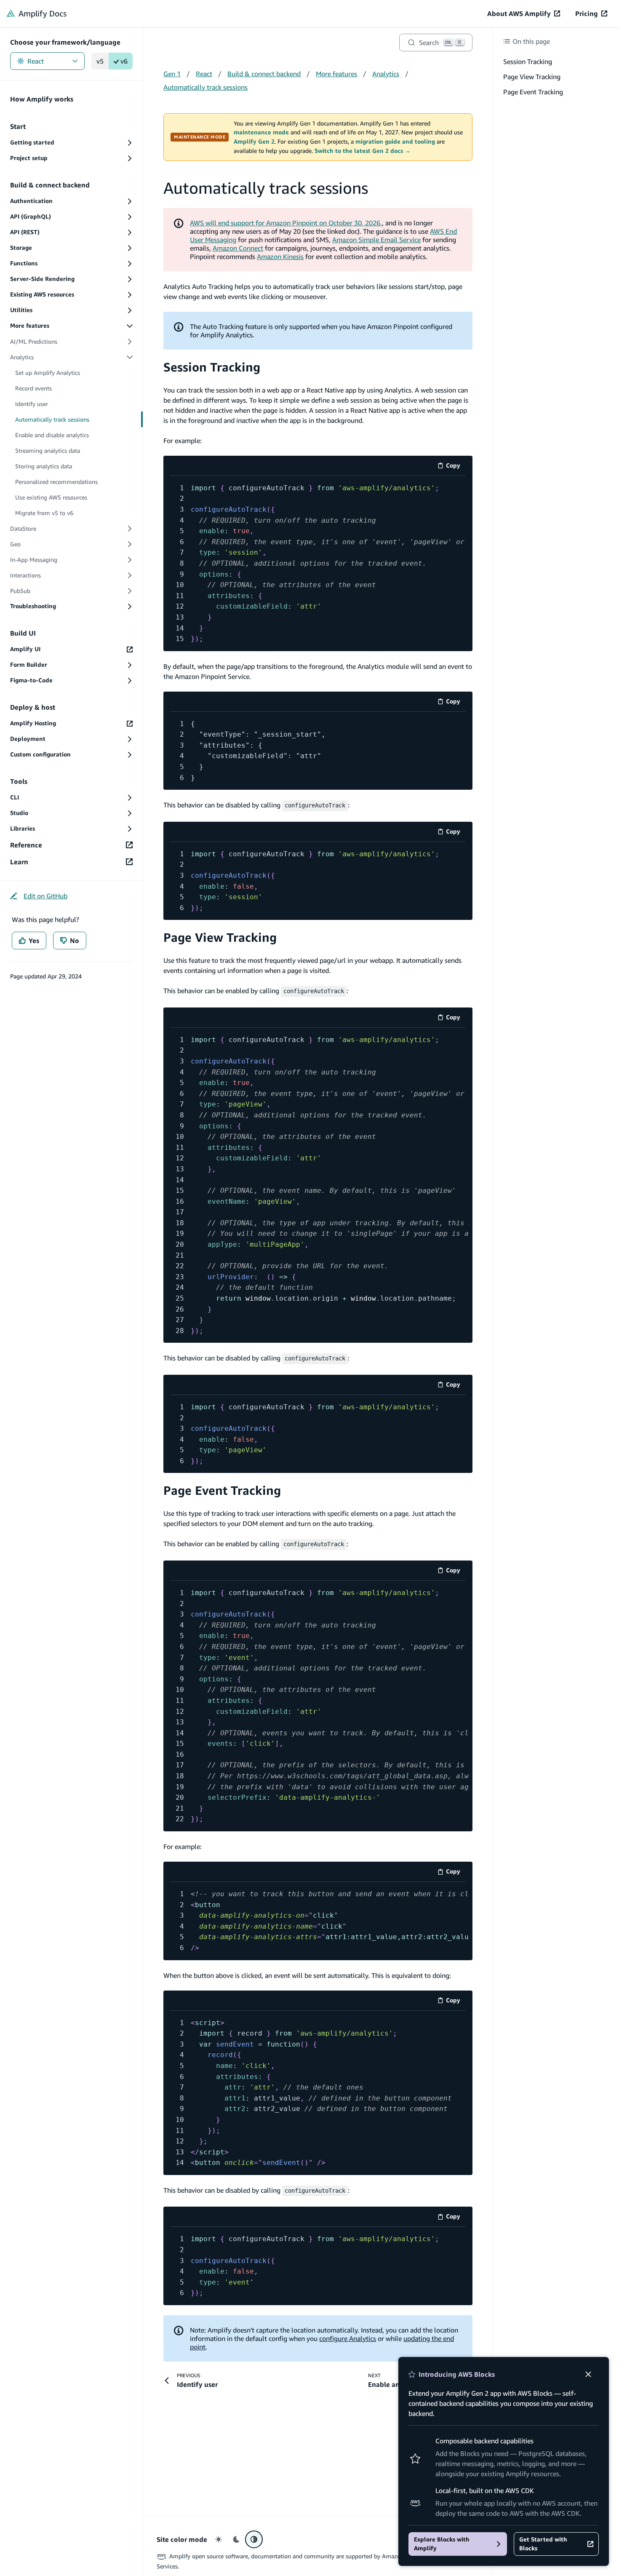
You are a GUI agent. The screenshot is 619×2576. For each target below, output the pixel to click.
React (36, 61)
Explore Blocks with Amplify (442, 2544)
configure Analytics (348, 2338)
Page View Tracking (220, 937)
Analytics (386, 74)
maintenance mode (261, 132)
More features (336, 74)
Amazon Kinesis (280, 257)
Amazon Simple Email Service (376, 240)
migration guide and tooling (395, 142)
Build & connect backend (264, 74)
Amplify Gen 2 (254, 142)
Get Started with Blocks (543, 2544)
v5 (100, 61)
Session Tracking (212, 367)
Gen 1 (172, 74)
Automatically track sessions (205, 87)
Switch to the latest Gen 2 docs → (363, 151)
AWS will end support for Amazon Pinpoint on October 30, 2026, (286, 223)
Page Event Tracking (222, 1490)
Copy (456, 467)
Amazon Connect (238, 248)
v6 (124, 61)
